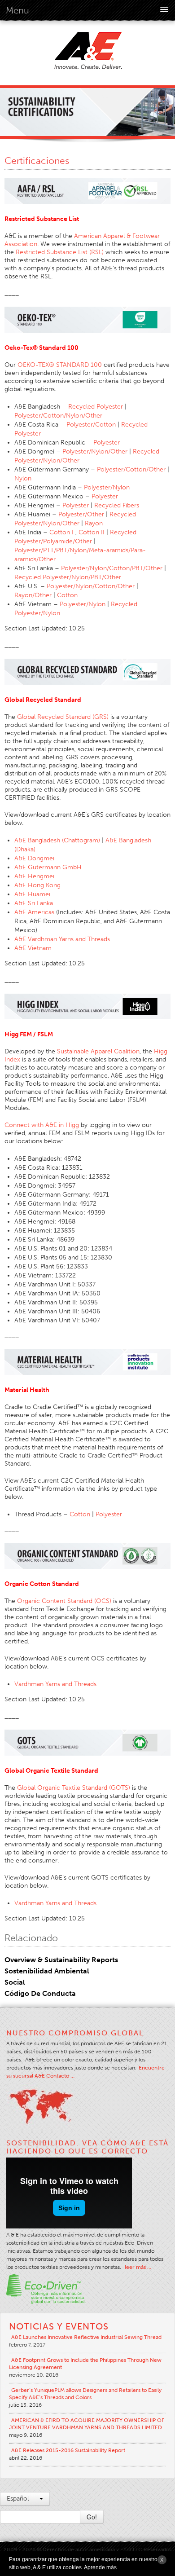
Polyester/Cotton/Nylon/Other (58, 416)
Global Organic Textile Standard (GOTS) (74, 1788)
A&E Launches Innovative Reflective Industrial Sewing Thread (86, 2337)
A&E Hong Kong (37, 885)
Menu (17, 10)
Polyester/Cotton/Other (131, 469)
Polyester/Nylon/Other (95, 451)
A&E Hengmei (34, 876)
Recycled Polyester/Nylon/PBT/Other (68, 577)
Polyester (107, 443)
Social (15, 1982)
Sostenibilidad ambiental (47, 1971)
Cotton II (92, 532)
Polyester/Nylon (107, 487)
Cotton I (61, 532)
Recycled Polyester (96, 407)
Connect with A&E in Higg (42, 1125)
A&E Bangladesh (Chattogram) (57, 840)
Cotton (67, 595)
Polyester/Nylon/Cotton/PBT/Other (112, 568)
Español (19, 2499)
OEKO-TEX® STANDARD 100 (60, 365)
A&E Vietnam (33, 948)
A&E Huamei (32, 894)
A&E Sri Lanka (34, 903)
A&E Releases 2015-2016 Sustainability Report (68, 2450)
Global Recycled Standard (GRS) (63, 717)
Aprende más (100, 2567)
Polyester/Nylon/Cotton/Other (91, 586)
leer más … (138, 2267)
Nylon (23, 478)
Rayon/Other (33, 595)
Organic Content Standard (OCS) (64, 1601)
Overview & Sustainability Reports (61, 1960)
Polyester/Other (81, 514)
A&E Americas (34, 912)
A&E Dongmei (34, 858)
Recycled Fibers (117, 505)
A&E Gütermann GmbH (48, 867)
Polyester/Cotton (91, 425)
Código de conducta (40, 1993)
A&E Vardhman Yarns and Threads (62, 939)
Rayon (94, 523)
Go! (92, 2517)
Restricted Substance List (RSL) (60, 252)
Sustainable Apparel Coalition (98, 1051)
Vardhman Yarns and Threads (55, 1684)
